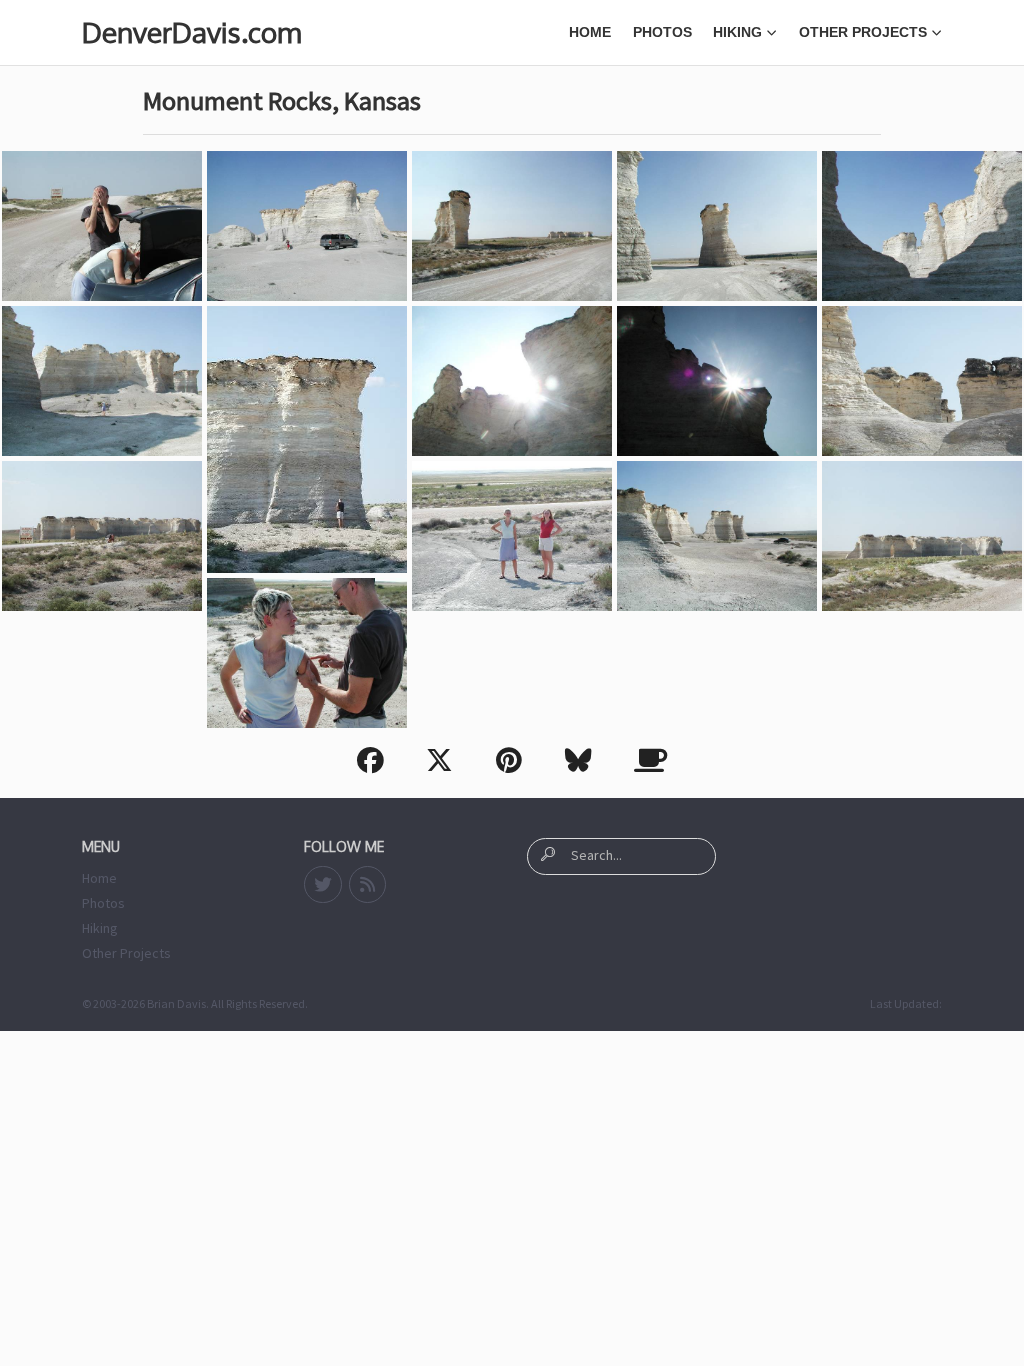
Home (590, 32)
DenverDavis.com (191, 32)
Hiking (737, 32)
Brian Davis (176, 1003)
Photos (662, 32)
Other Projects (863, 32)
